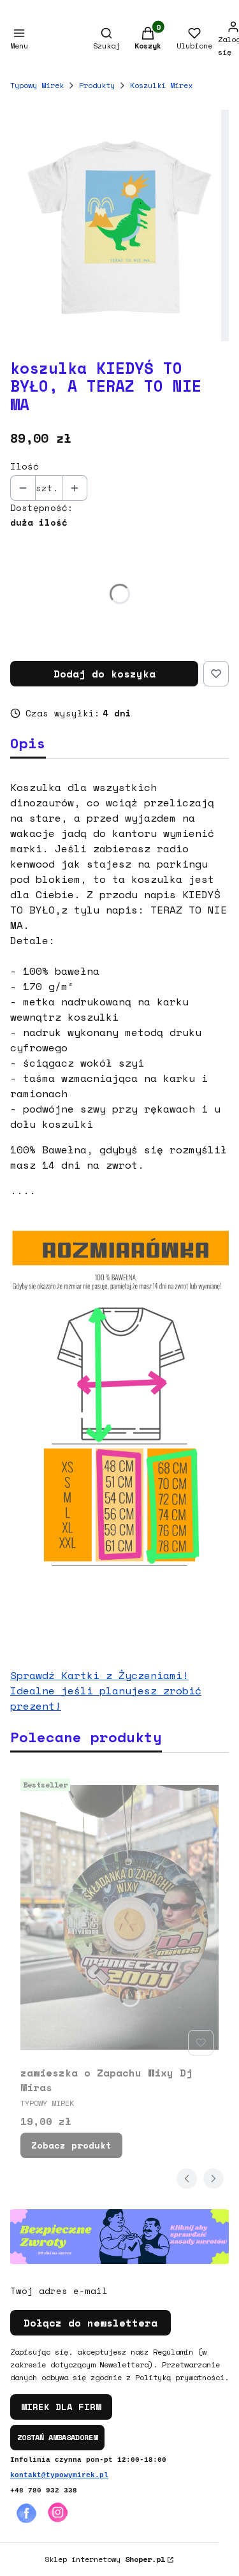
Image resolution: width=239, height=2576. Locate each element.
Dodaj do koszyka (105, 674)
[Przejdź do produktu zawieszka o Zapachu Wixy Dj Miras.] (119, 1917)
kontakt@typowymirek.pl (59, 2475)
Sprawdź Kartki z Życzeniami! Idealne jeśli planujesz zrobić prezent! (106, 1691)
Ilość (25, 466)
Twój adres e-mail (59, 2291)
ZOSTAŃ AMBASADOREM (57, 2437)
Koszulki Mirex (161, 85)
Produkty (97, 85)
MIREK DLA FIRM (61, 2407)
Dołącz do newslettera (91, 2323)
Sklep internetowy (105, 2559)
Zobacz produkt (71, 2145)
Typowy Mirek (37, 85)
